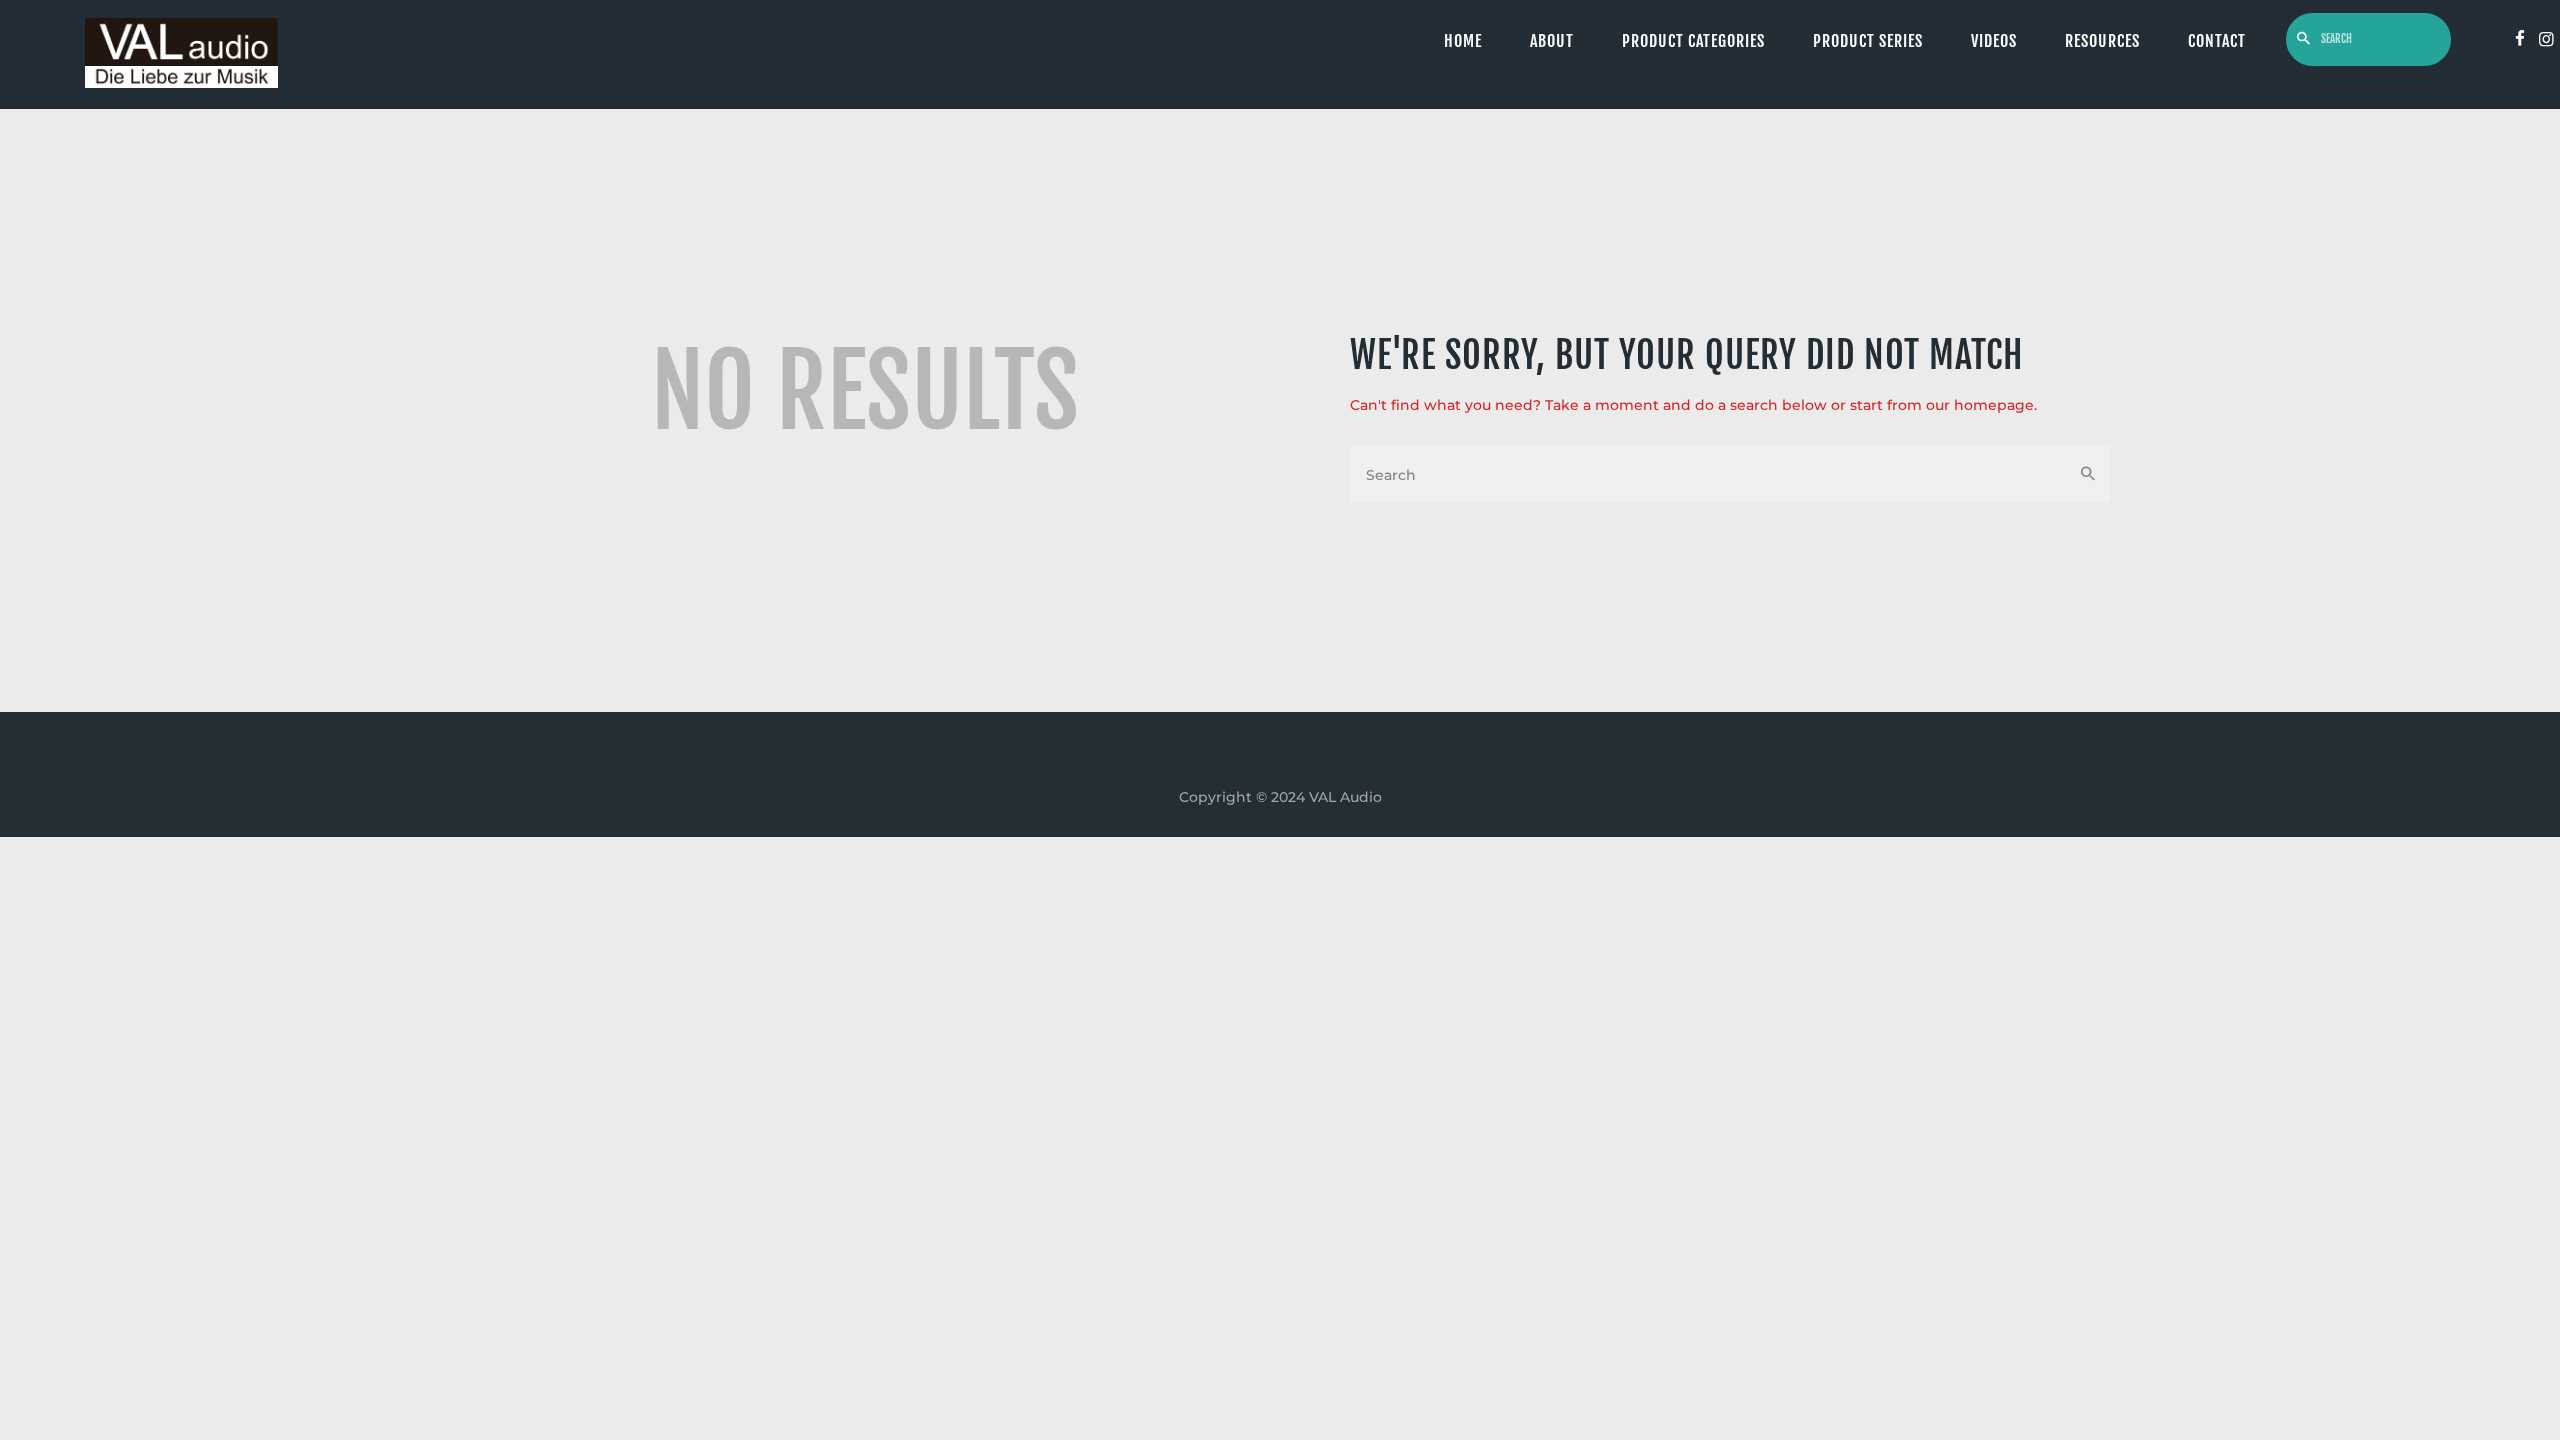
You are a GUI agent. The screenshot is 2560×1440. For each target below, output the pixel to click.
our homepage (1980, 405)
